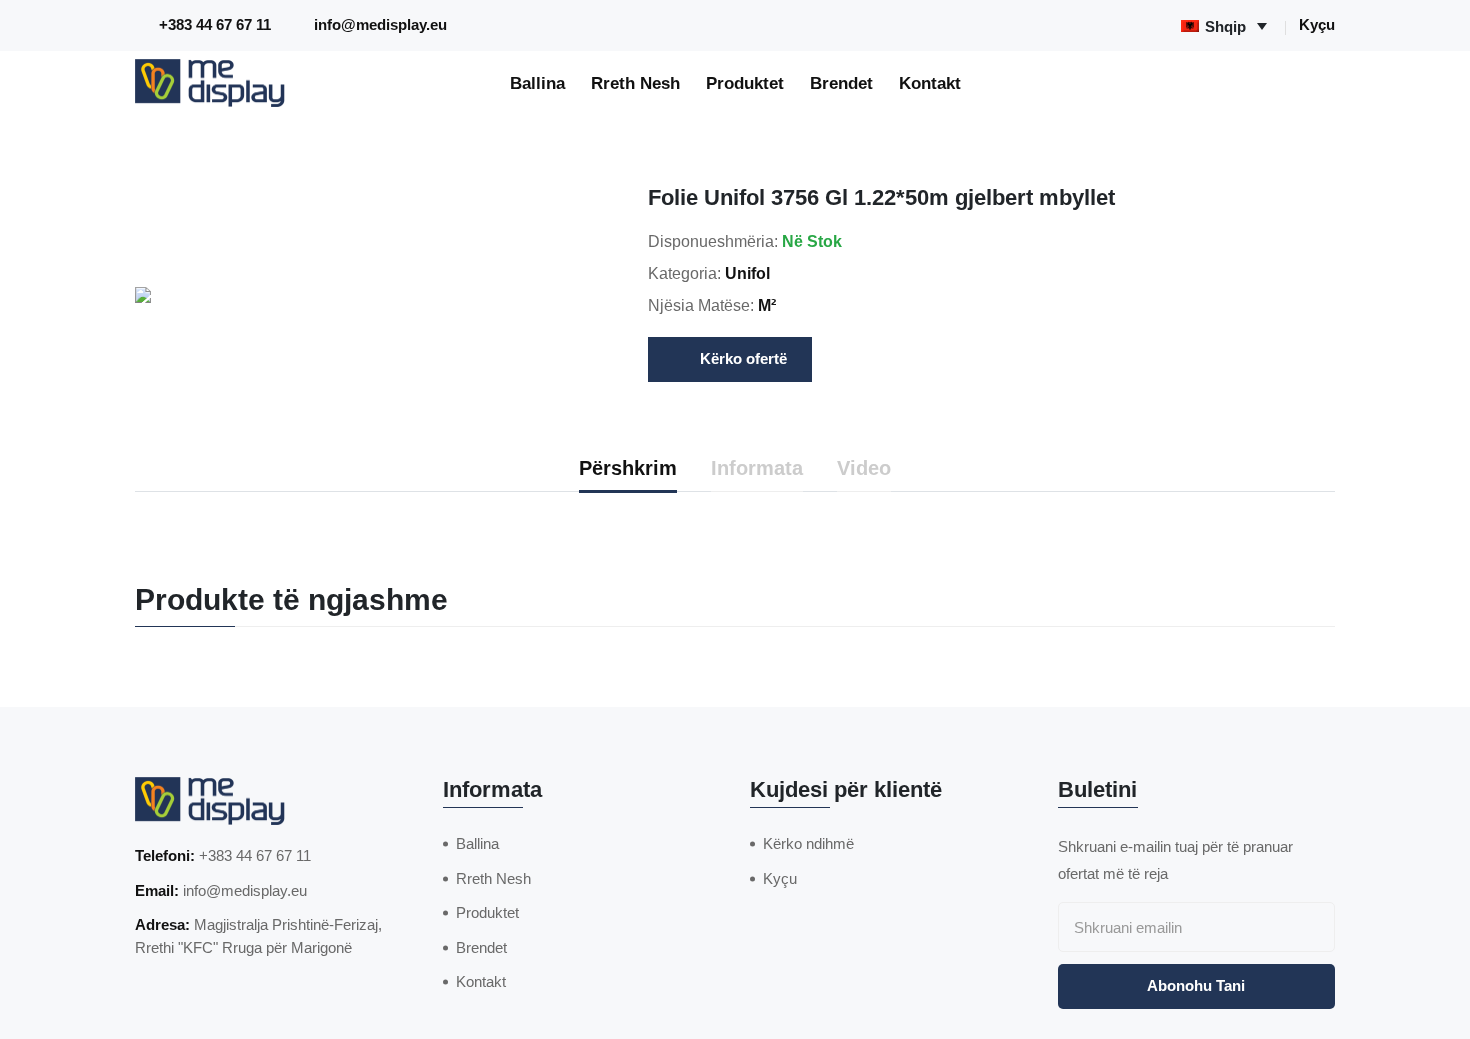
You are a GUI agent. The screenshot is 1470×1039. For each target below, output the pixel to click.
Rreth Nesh (635, 83)
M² (767, 305)
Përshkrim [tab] (628, 468)
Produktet (745, 83)
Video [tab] (864, 468)
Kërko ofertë (743, 358)
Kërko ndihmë (808, 843)
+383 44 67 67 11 (215, 24)
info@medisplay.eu (380, 24)
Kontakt (930, 83)
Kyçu (1317, 24)
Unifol (747, 273)
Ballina (537, 83)
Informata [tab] (757, 468)
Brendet (841, 83)
